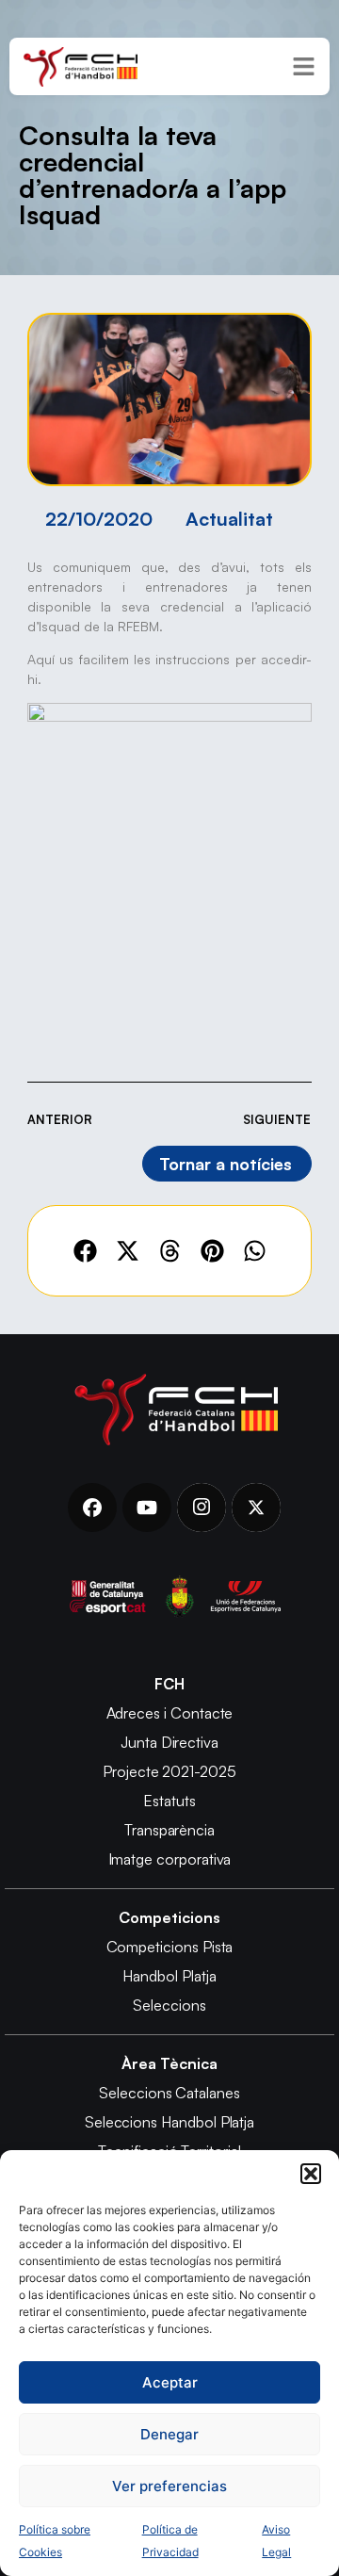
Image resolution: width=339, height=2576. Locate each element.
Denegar (169, 2434)
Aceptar (170, 2382)
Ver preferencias (169, 2486)
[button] (311, 2174)
